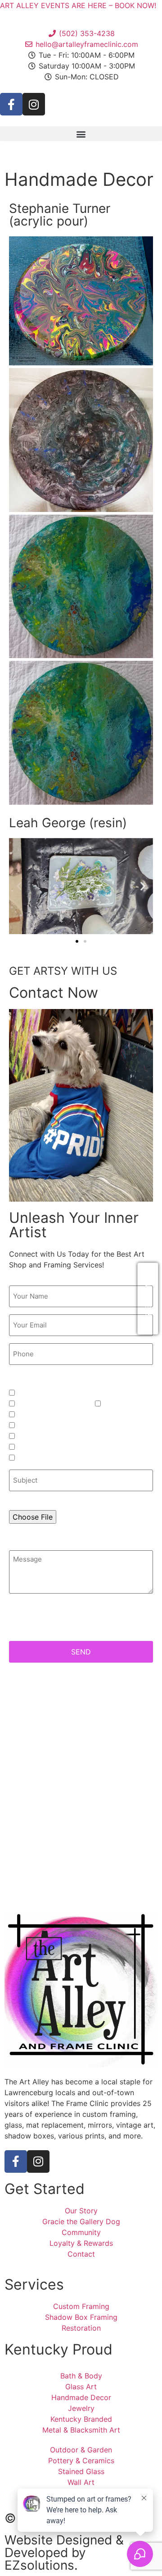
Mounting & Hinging (49, 1414)
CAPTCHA (27, 1624)
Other (26, 1458)
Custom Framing (43, 1393)
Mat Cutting (121, 1403)
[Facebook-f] (11, 104)
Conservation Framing (52, 1403)
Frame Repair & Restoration (61, 1425)
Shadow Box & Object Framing (65, 1447)
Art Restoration (41, 1436)
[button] (81, 134)
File (15, 1503)
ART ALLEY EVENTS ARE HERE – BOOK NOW (77, 5)
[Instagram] (34, 104)
